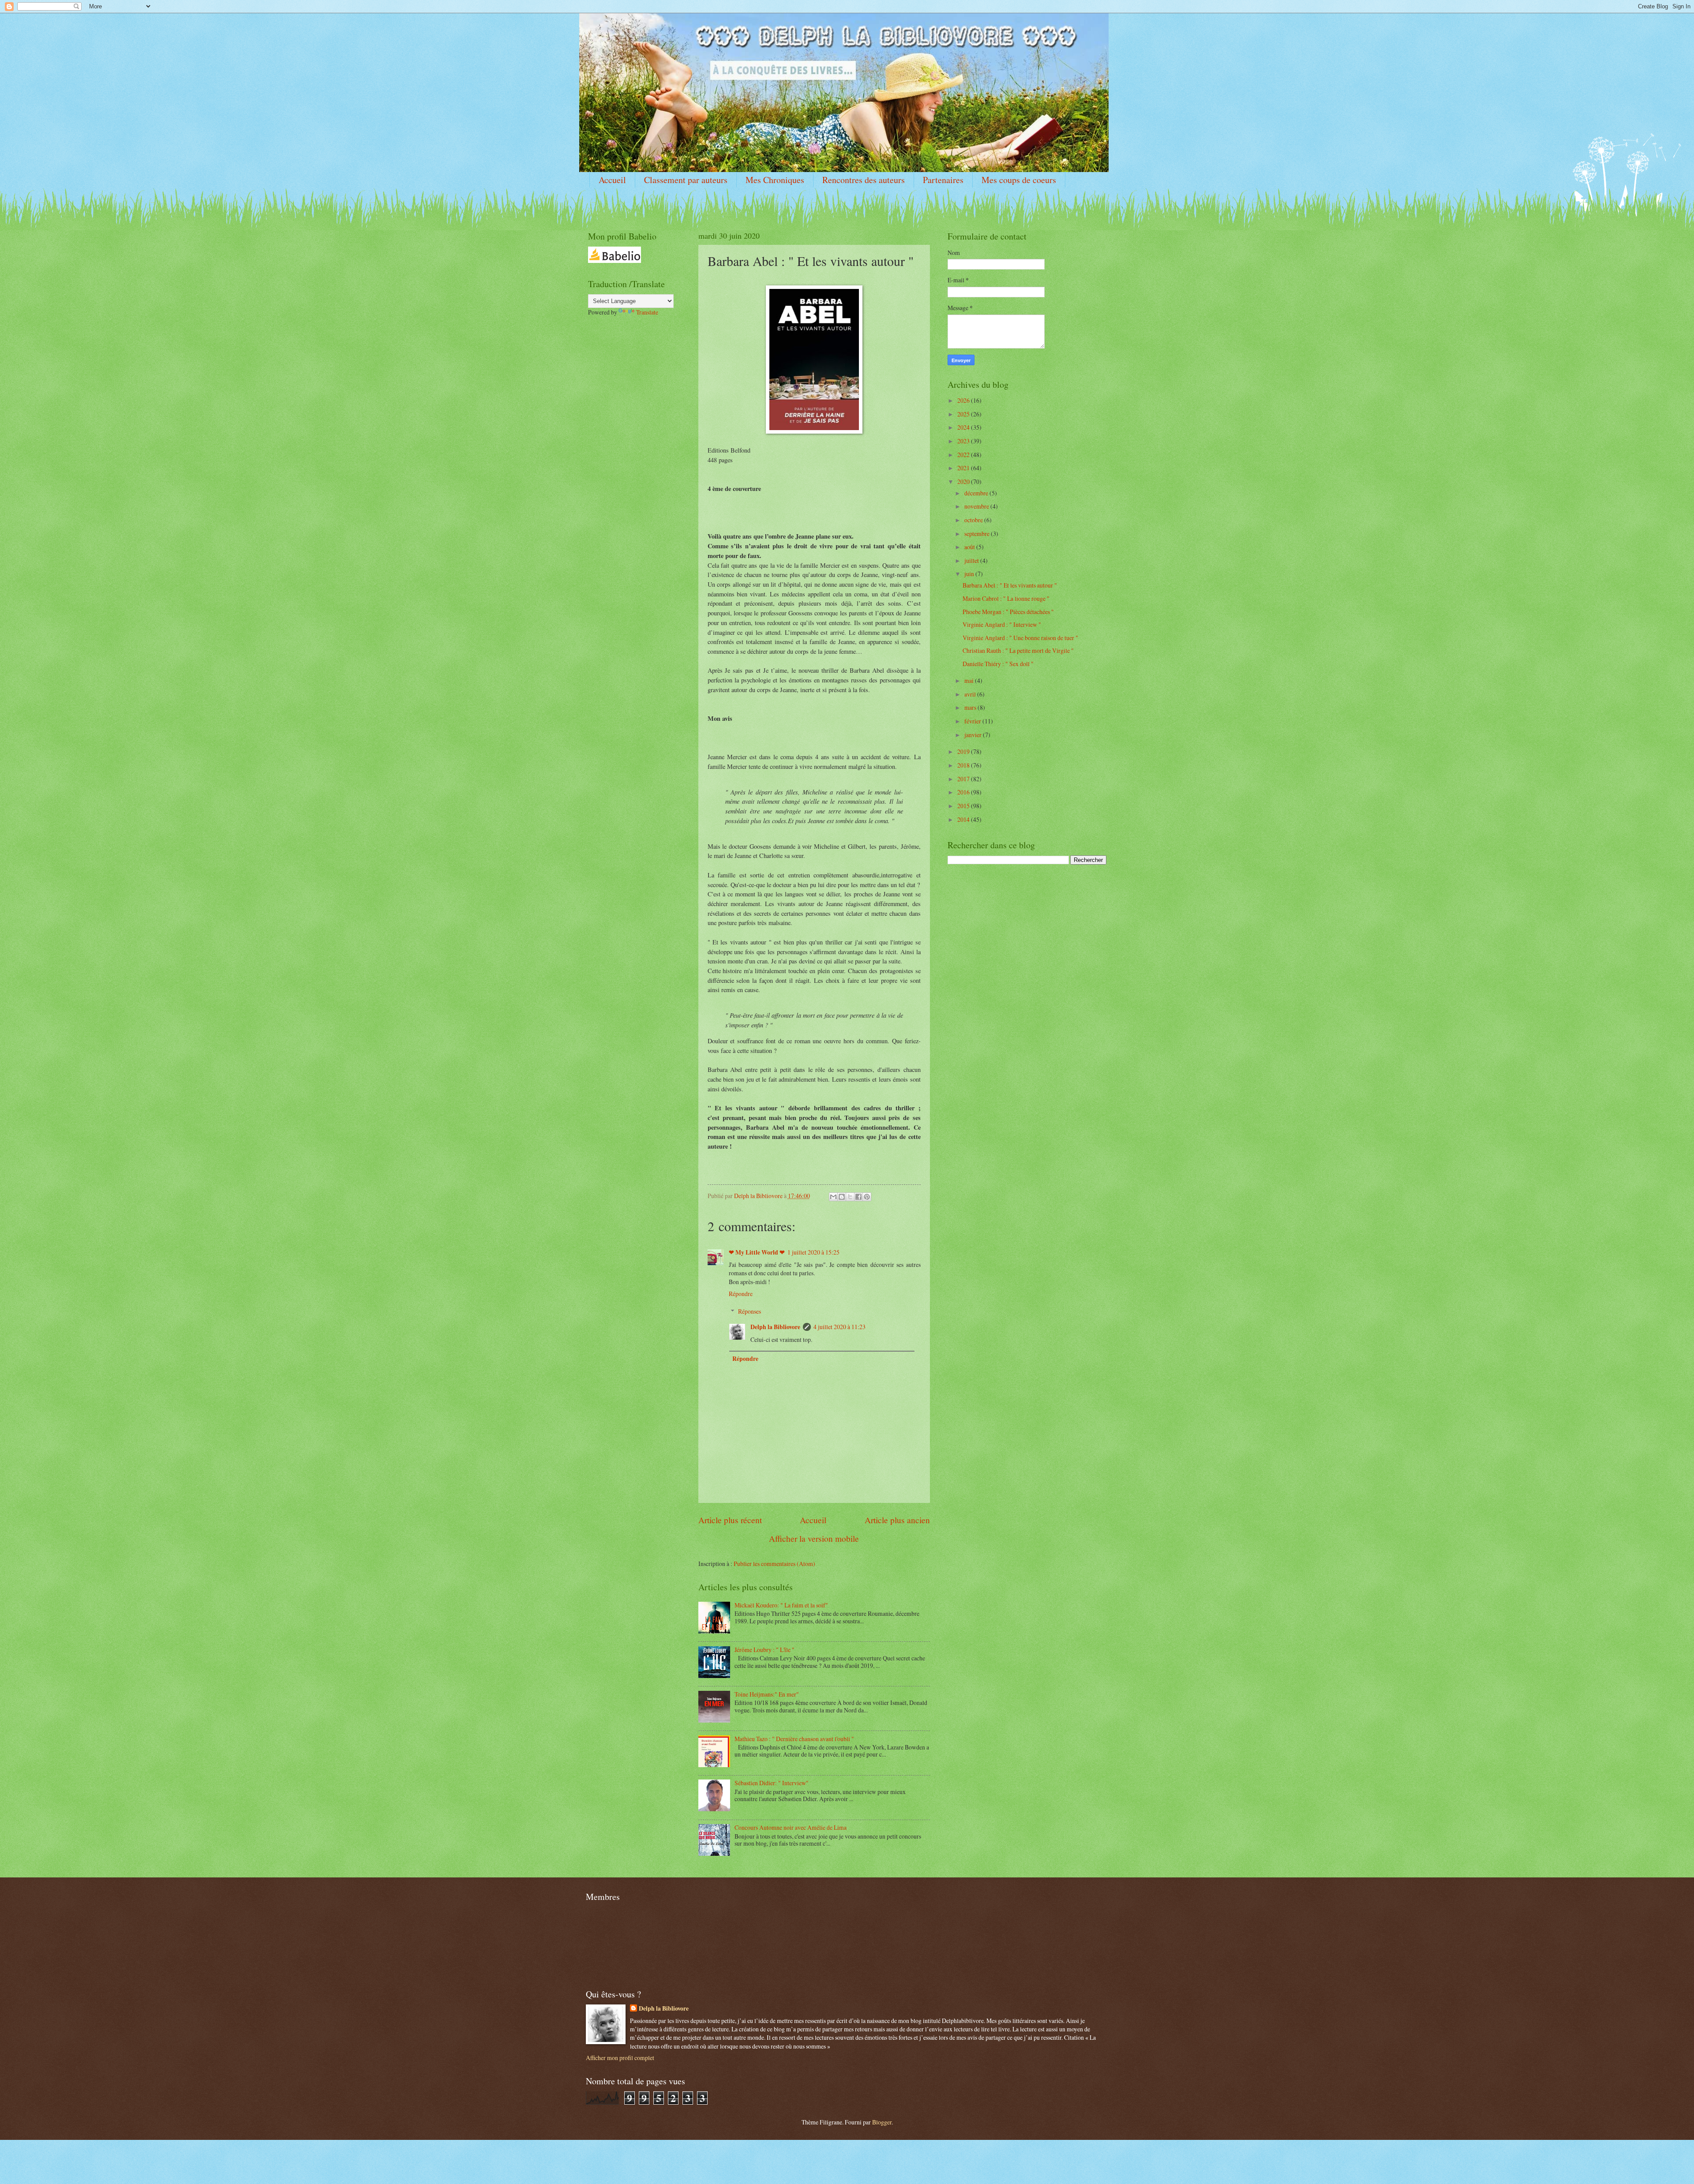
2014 (964, 819)
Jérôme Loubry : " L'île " (765, 1650)
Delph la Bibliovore (775, 1327)
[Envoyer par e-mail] (833, 1197)
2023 (964, 441)
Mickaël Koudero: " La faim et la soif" (781, 1605)
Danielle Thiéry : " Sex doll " (998, 664)
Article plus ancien (897, 1520)
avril (971, 694)
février (973, 721)
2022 (964, 455)
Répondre (741, 1294)
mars (971, 707)
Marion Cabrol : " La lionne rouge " (1006, 598)
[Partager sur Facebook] (858, 1197)
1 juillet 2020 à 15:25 (813, 1252)
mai (970, 680)
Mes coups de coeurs (1019, 180)
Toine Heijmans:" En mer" (767, 1694)
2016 (964, 792)
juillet (972, 560)
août (970, 547)
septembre (978, 534)
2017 (964, 779)
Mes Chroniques (775, 180)
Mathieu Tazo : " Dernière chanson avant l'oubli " (794, 1739)
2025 (964, 414)
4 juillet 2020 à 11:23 (840, 1327)
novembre (977, 506)
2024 (964, 427)
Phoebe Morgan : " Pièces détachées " (1008, 612)
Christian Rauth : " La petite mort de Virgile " (1018, 650)
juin (970, 574)
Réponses (750, 1311)
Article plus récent (730, 1520)
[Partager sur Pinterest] (867, 1197)
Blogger (882, 2122)
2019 (964, 751)
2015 (964, 806)
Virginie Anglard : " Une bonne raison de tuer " (1020, 638)
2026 (964, 400)
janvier (974, 735)
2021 (964, 468)
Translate (647, 312)
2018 (964, 765)
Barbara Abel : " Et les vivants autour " (1010, 585)
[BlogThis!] (842, 1197)
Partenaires (943, 180)
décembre (977, 493)
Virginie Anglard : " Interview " (1002, 624)
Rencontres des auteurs (864, 180)
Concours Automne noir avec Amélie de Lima (791, 1827)
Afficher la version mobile (814, 1538)
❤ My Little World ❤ (757, 1252)
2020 (964, 481)
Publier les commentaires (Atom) (774, 1564)
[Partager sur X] (850, 1197)
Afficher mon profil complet (620, 2058)
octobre (974, 520)
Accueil (612, 180)
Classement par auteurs (686, 180)
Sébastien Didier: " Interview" (772, 1783)
